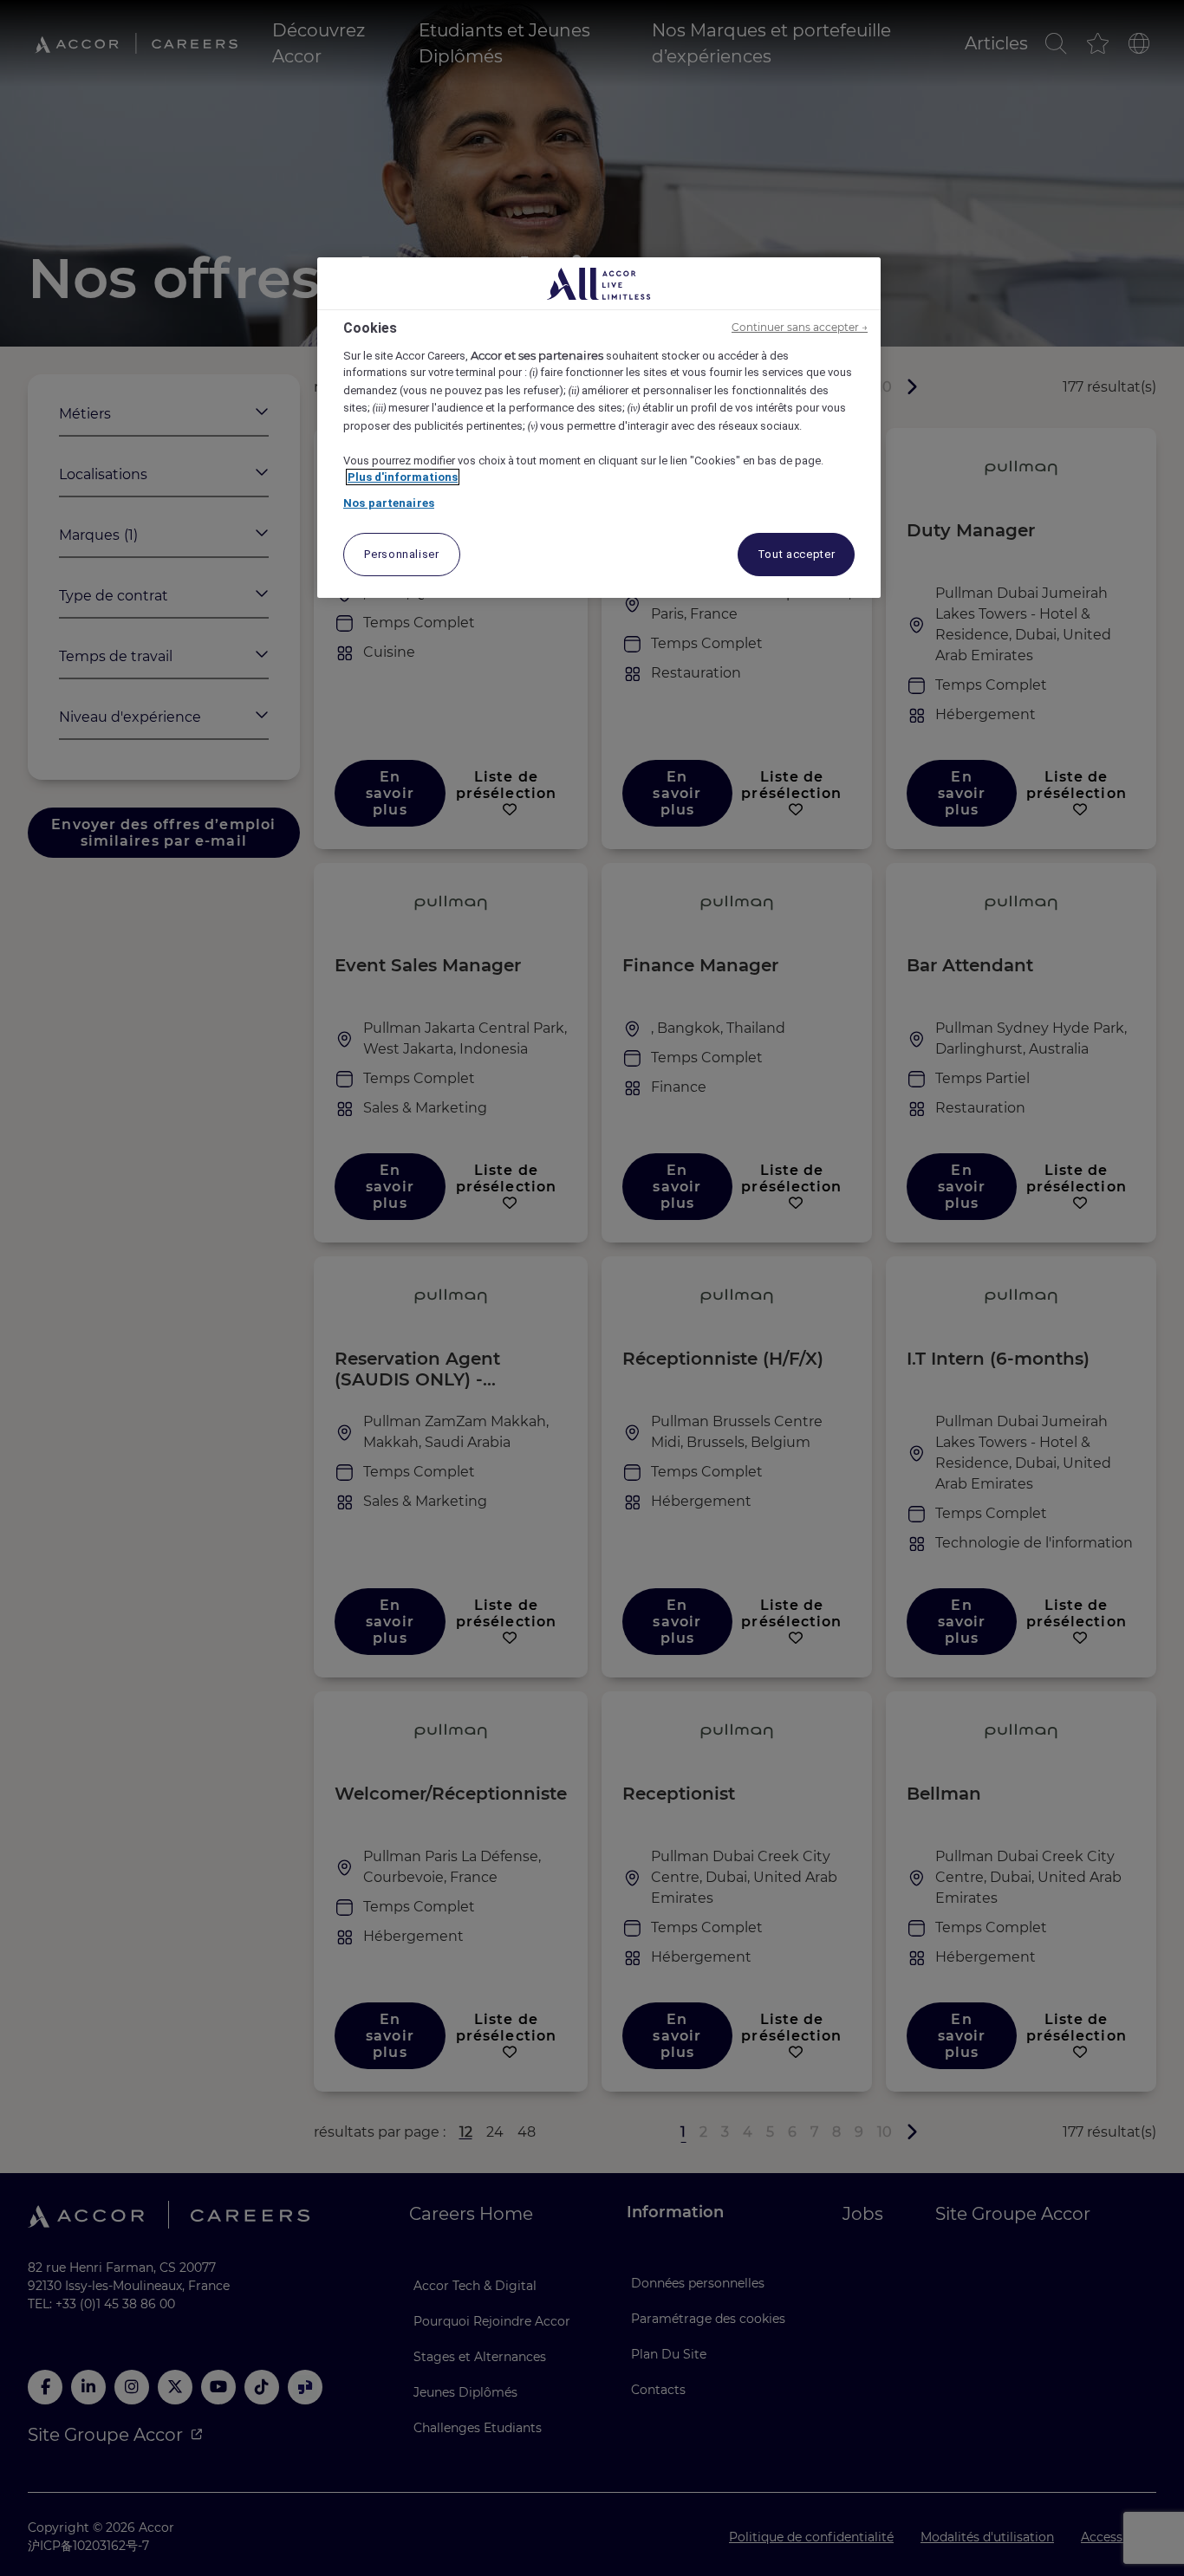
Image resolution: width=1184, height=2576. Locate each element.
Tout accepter (796, 554)
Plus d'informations (403, 477)
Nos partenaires (389, 503)
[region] (599, 428)
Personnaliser (401, 554)
